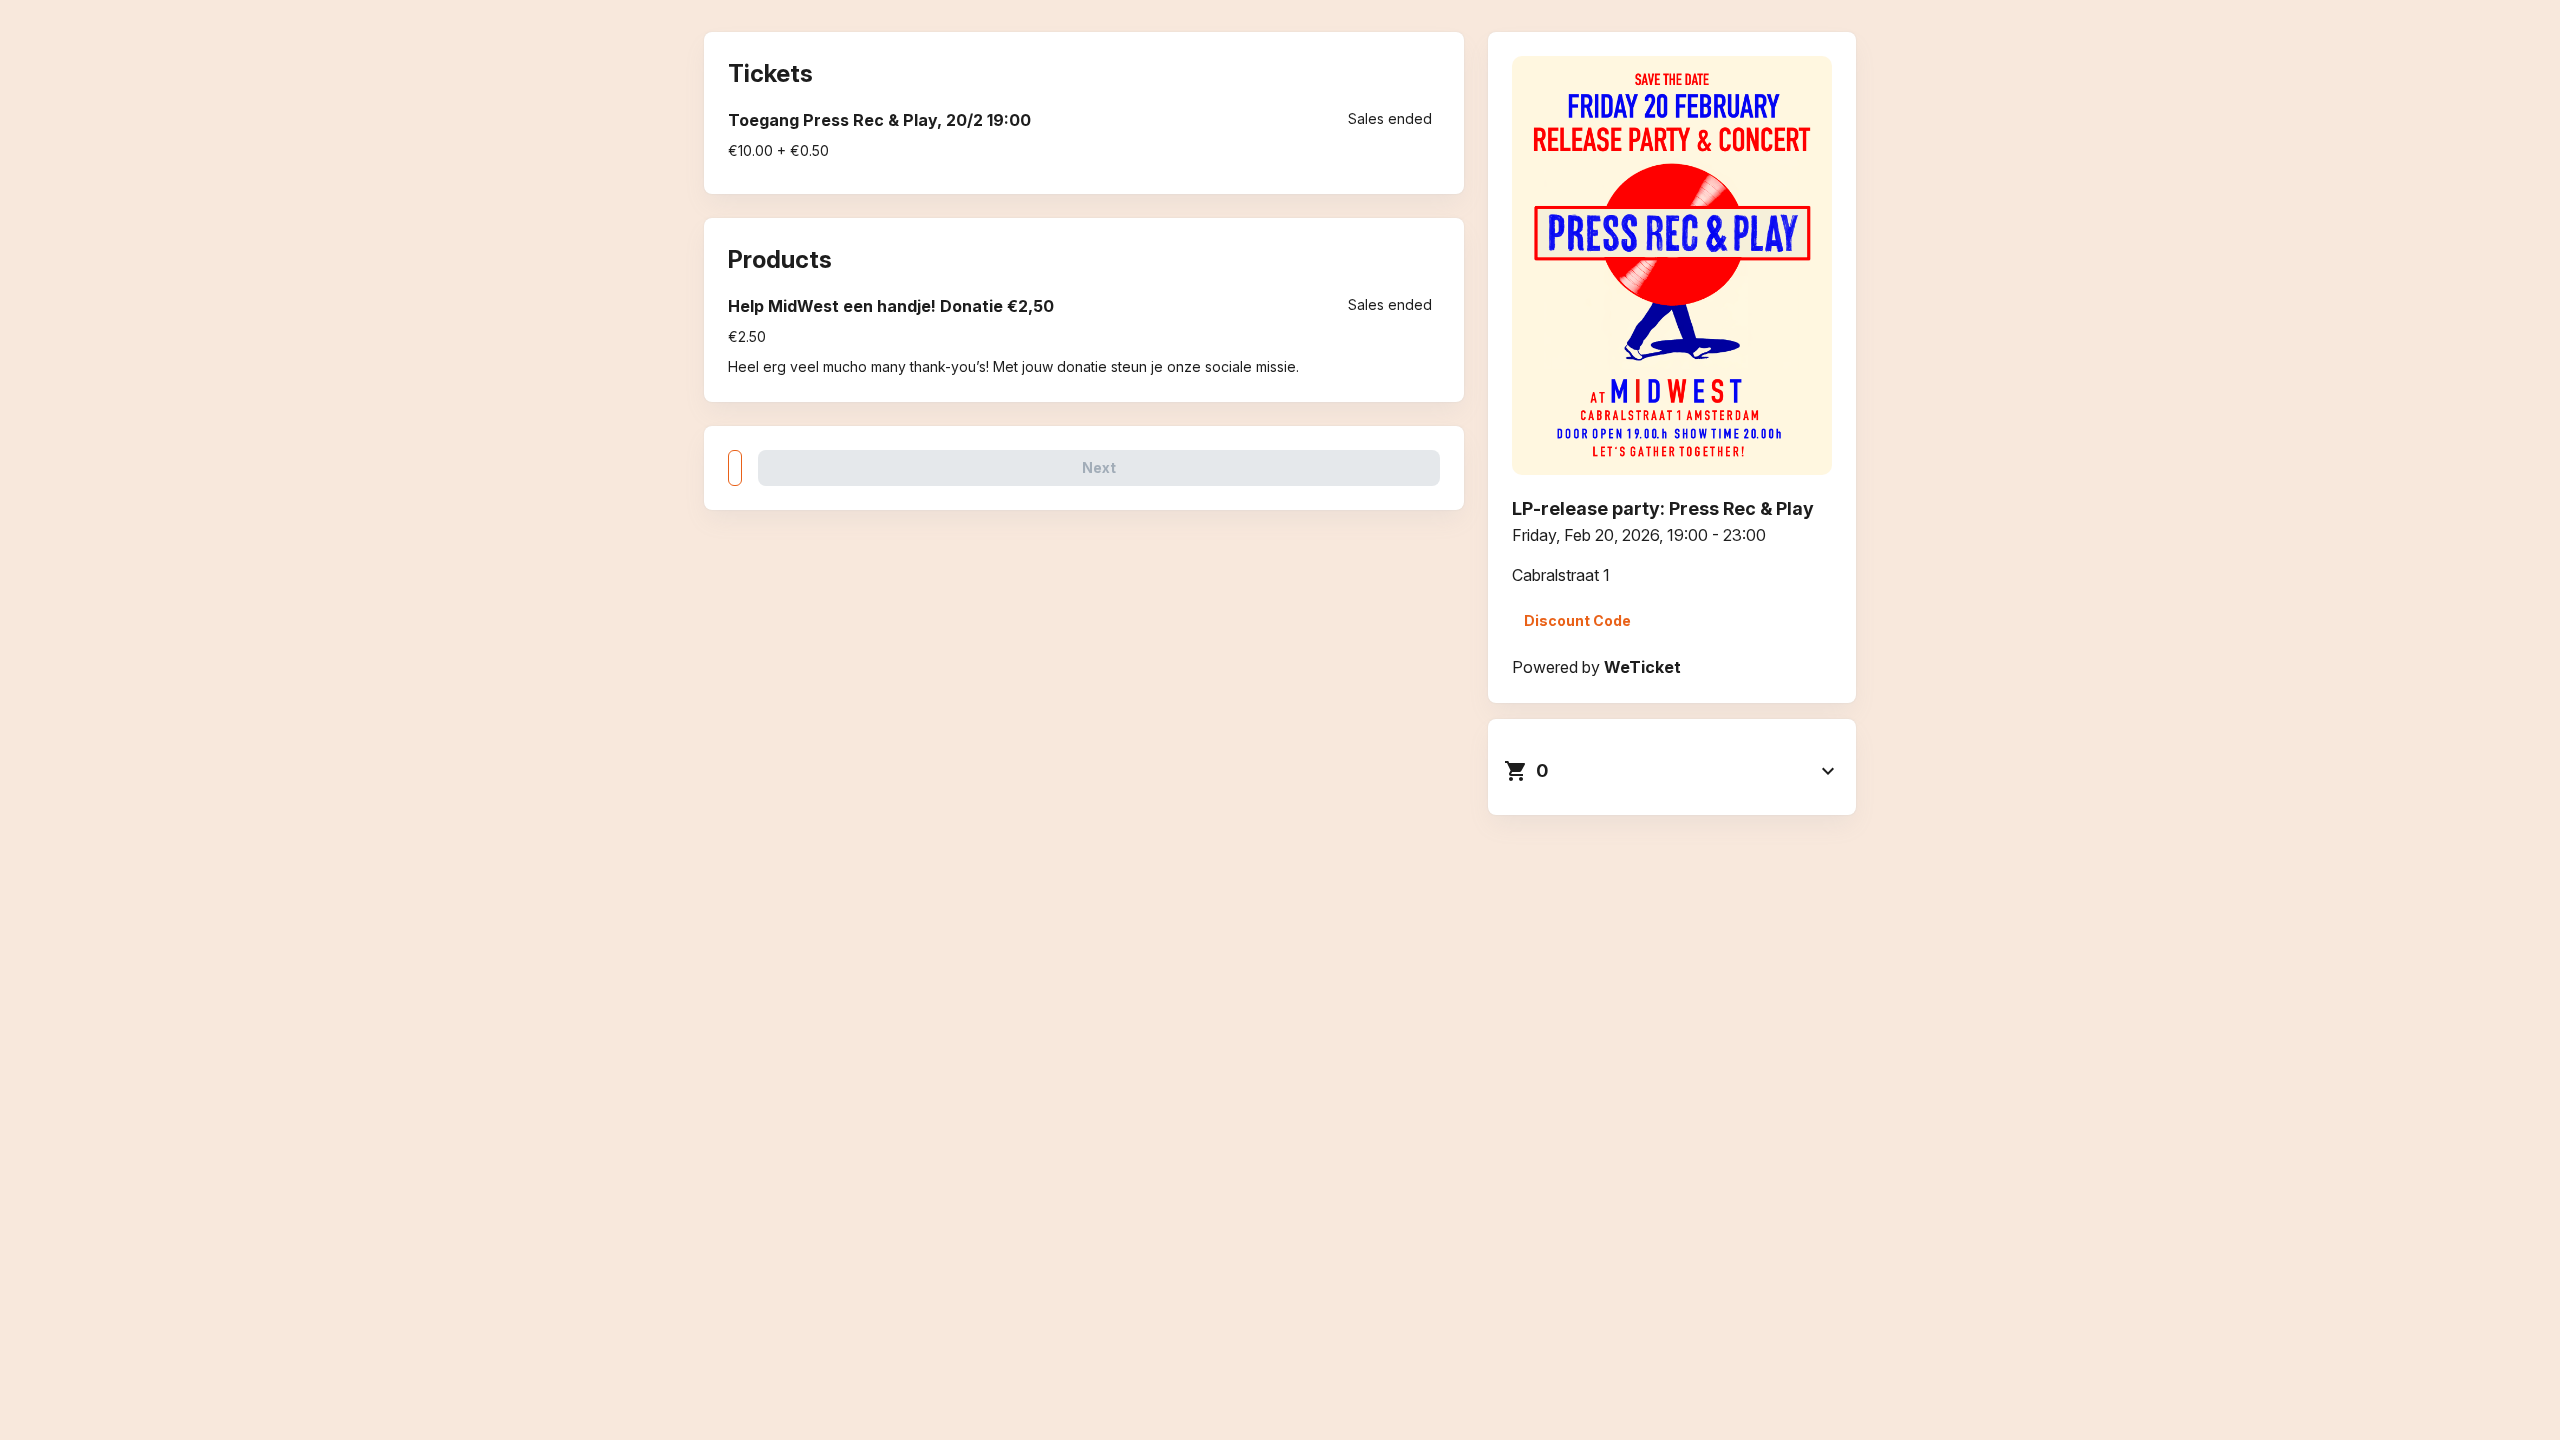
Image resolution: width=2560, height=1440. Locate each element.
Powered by (1596, 667)
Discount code (1577, 620)
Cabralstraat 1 (1561, 575)
